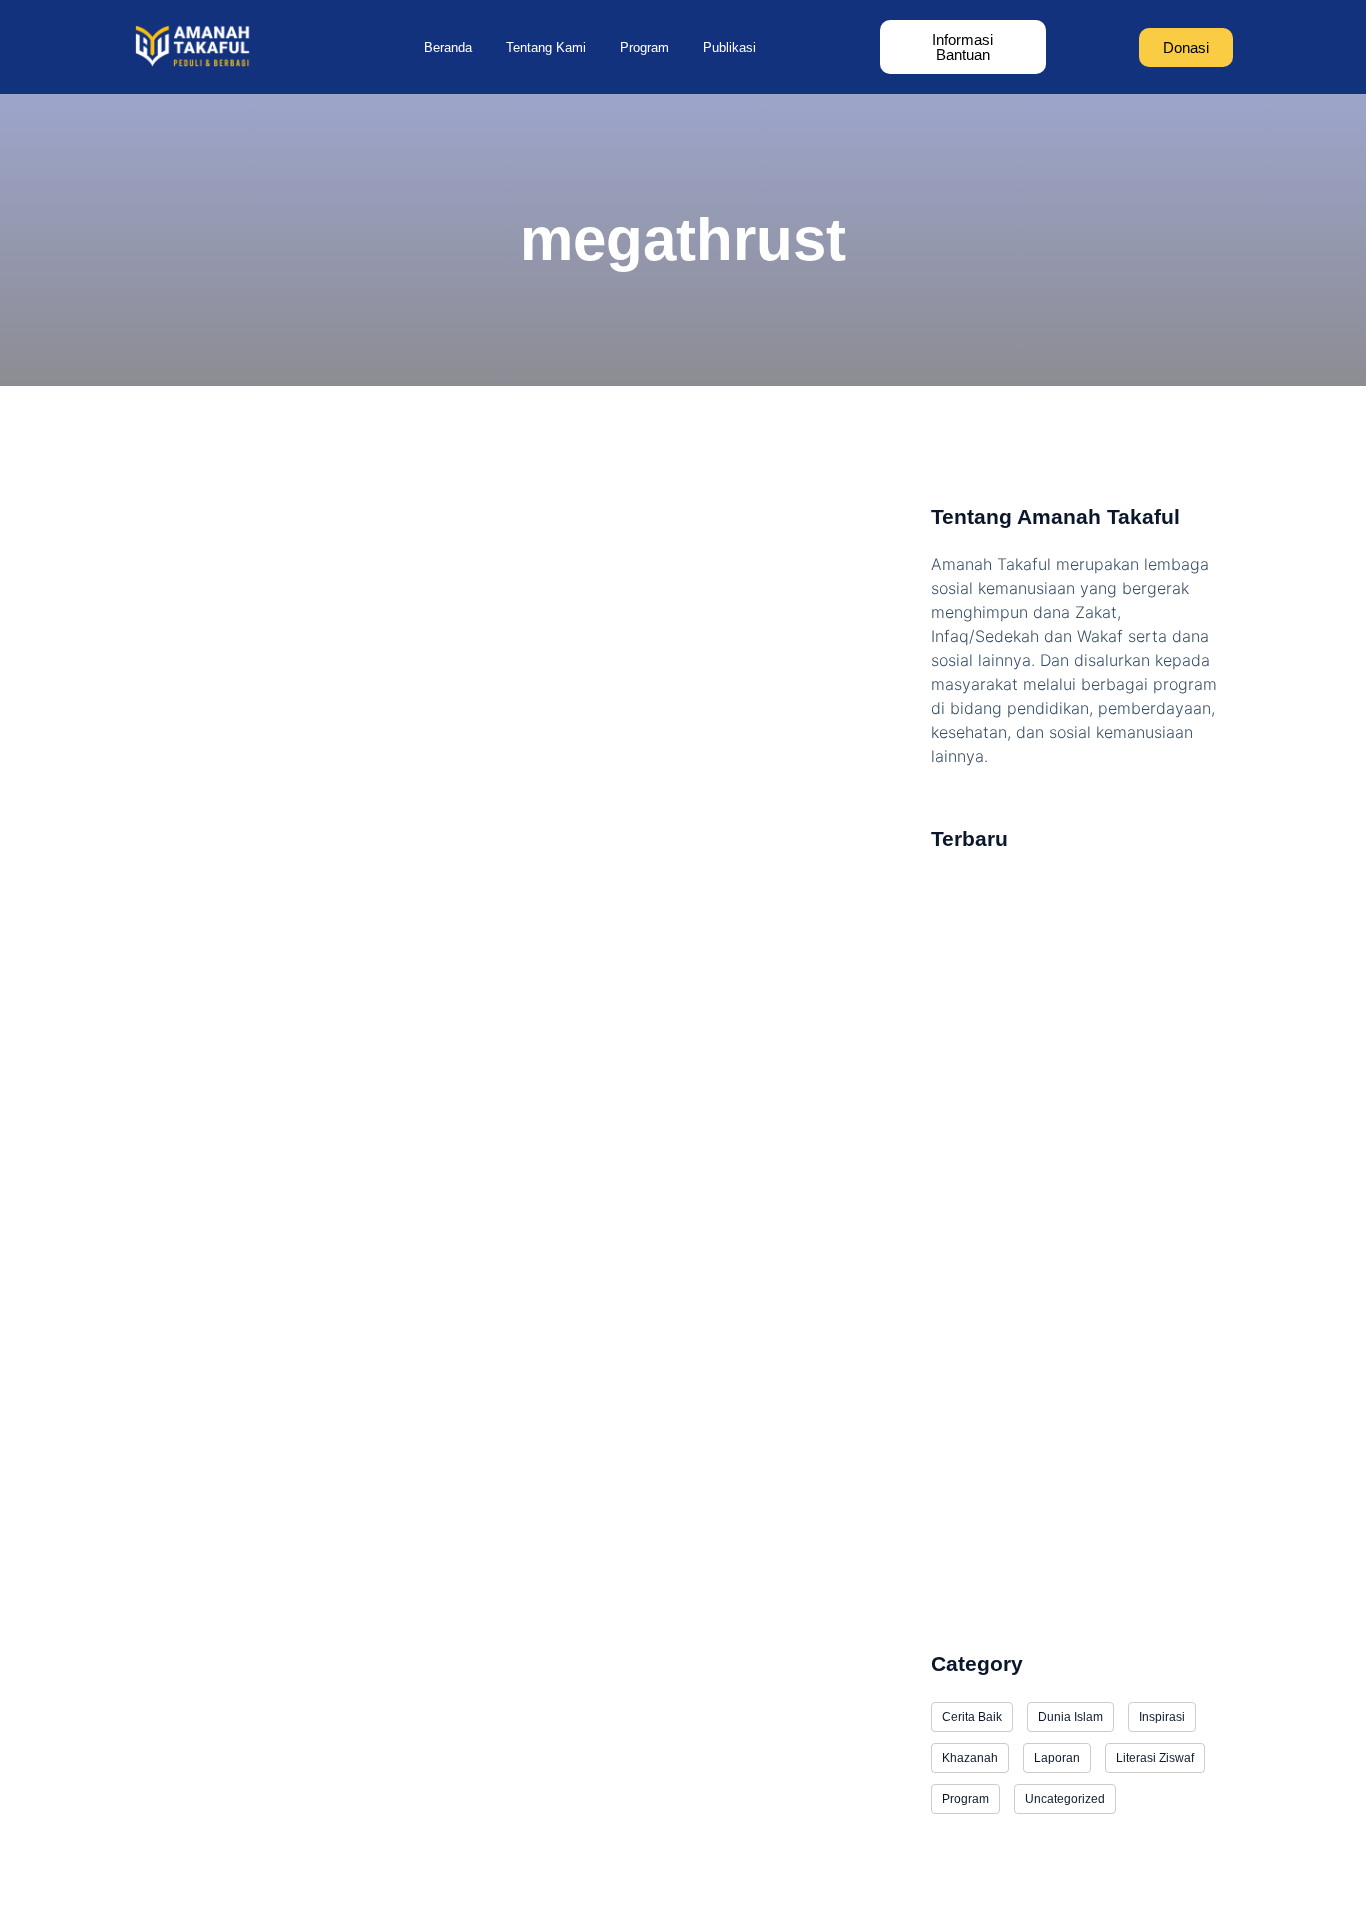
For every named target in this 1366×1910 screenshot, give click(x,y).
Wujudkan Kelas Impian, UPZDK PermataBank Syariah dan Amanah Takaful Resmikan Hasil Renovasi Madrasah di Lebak (1080, 1119)
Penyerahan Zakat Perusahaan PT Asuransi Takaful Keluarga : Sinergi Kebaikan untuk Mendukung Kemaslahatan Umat (1074, 1409)
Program (644, 47)
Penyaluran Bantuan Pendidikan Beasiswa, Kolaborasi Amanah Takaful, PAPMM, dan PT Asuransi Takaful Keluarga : (1078, 1569)
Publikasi (729, 47)
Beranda (448, 47)
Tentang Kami (546, 47)
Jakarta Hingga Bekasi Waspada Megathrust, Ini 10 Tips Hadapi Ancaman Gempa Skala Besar (511, 1062)
